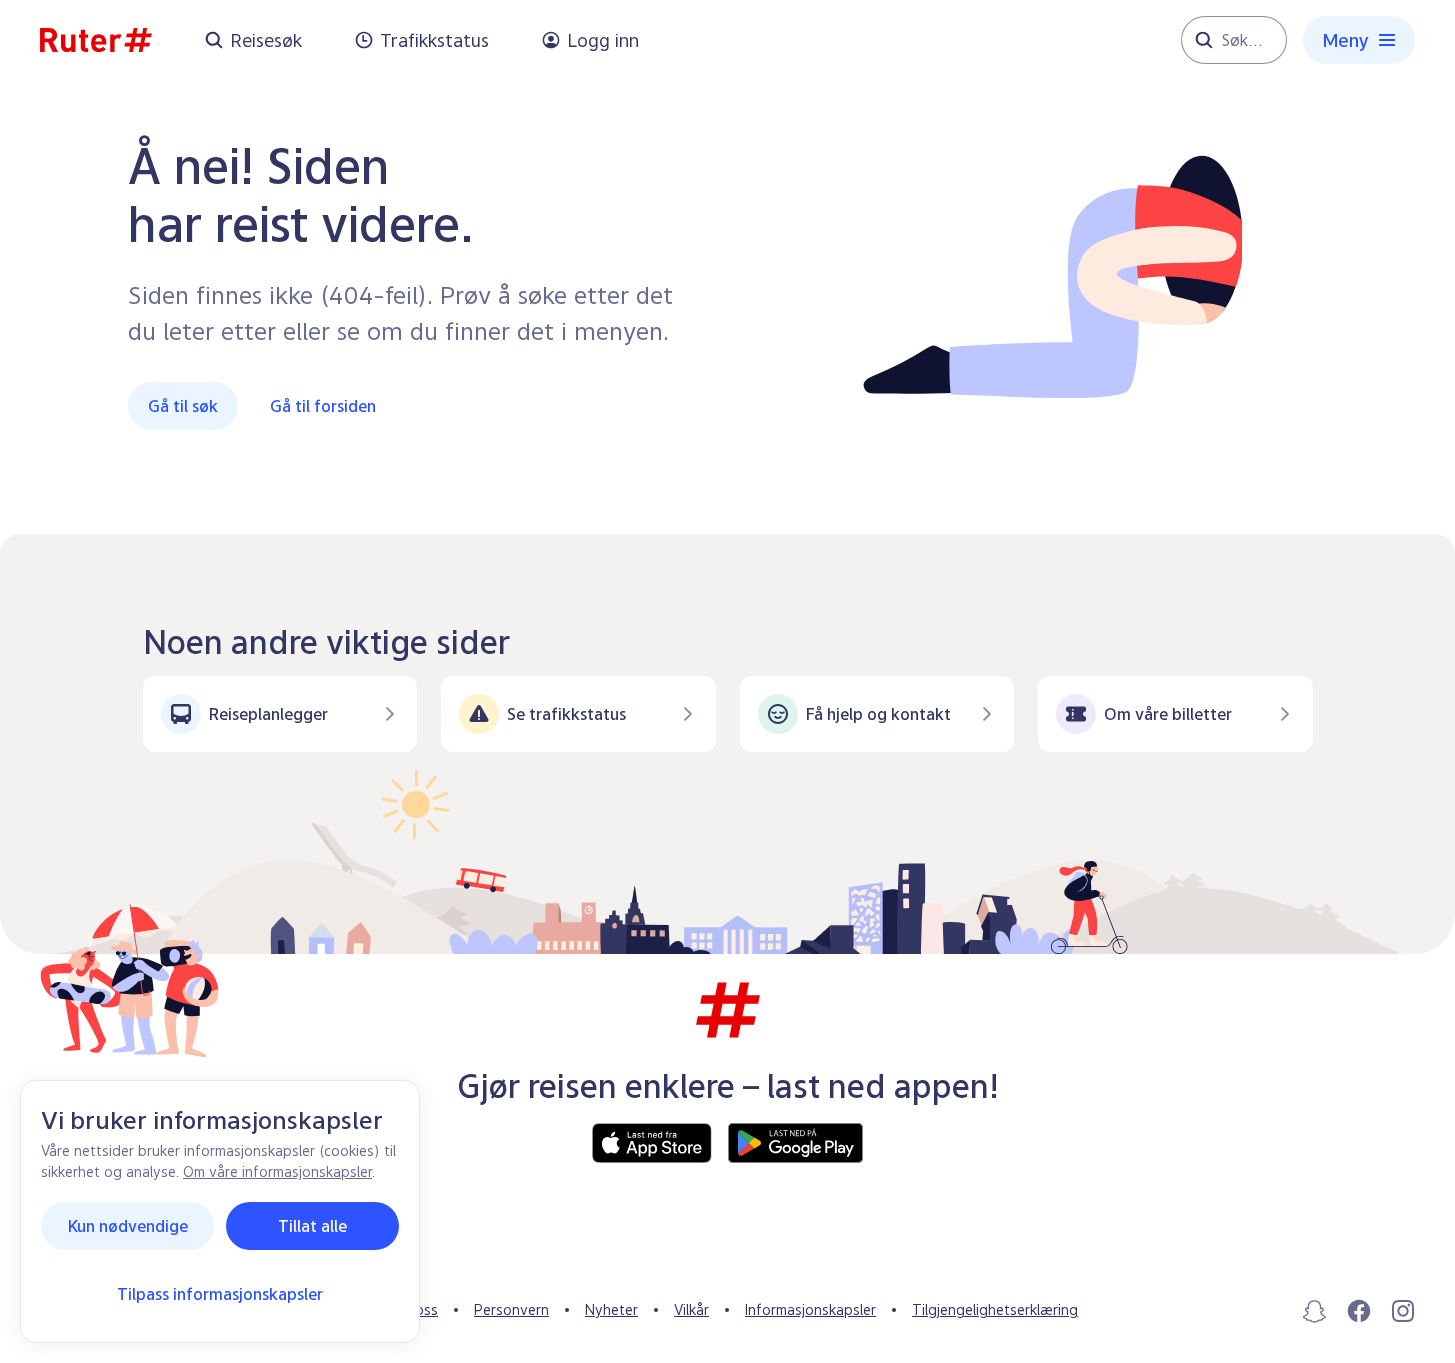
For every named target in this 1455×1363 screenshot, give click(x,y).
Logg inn (603, 40)
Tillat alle (312, 1226)
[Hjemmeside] (96, 40)
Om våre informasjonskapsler (277, 1171)
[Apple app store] (652, 1143)
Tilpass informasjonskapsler (220, 1294)
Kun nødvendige (128, 1226)
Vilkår (691, 1309)
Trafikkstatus (434, 40)
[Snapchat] (1315, 1311)
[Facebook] (1359, 1311)
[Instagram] (1403, 1311)
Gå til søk (183, 406)
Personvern (511, 1309)
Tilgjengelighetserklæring (995, 1309)
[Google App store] (795, 1143)
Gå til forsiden (323, 406)
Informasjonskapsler (810, 1309)
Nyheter (611, 1309)
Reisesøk (266, 40)
